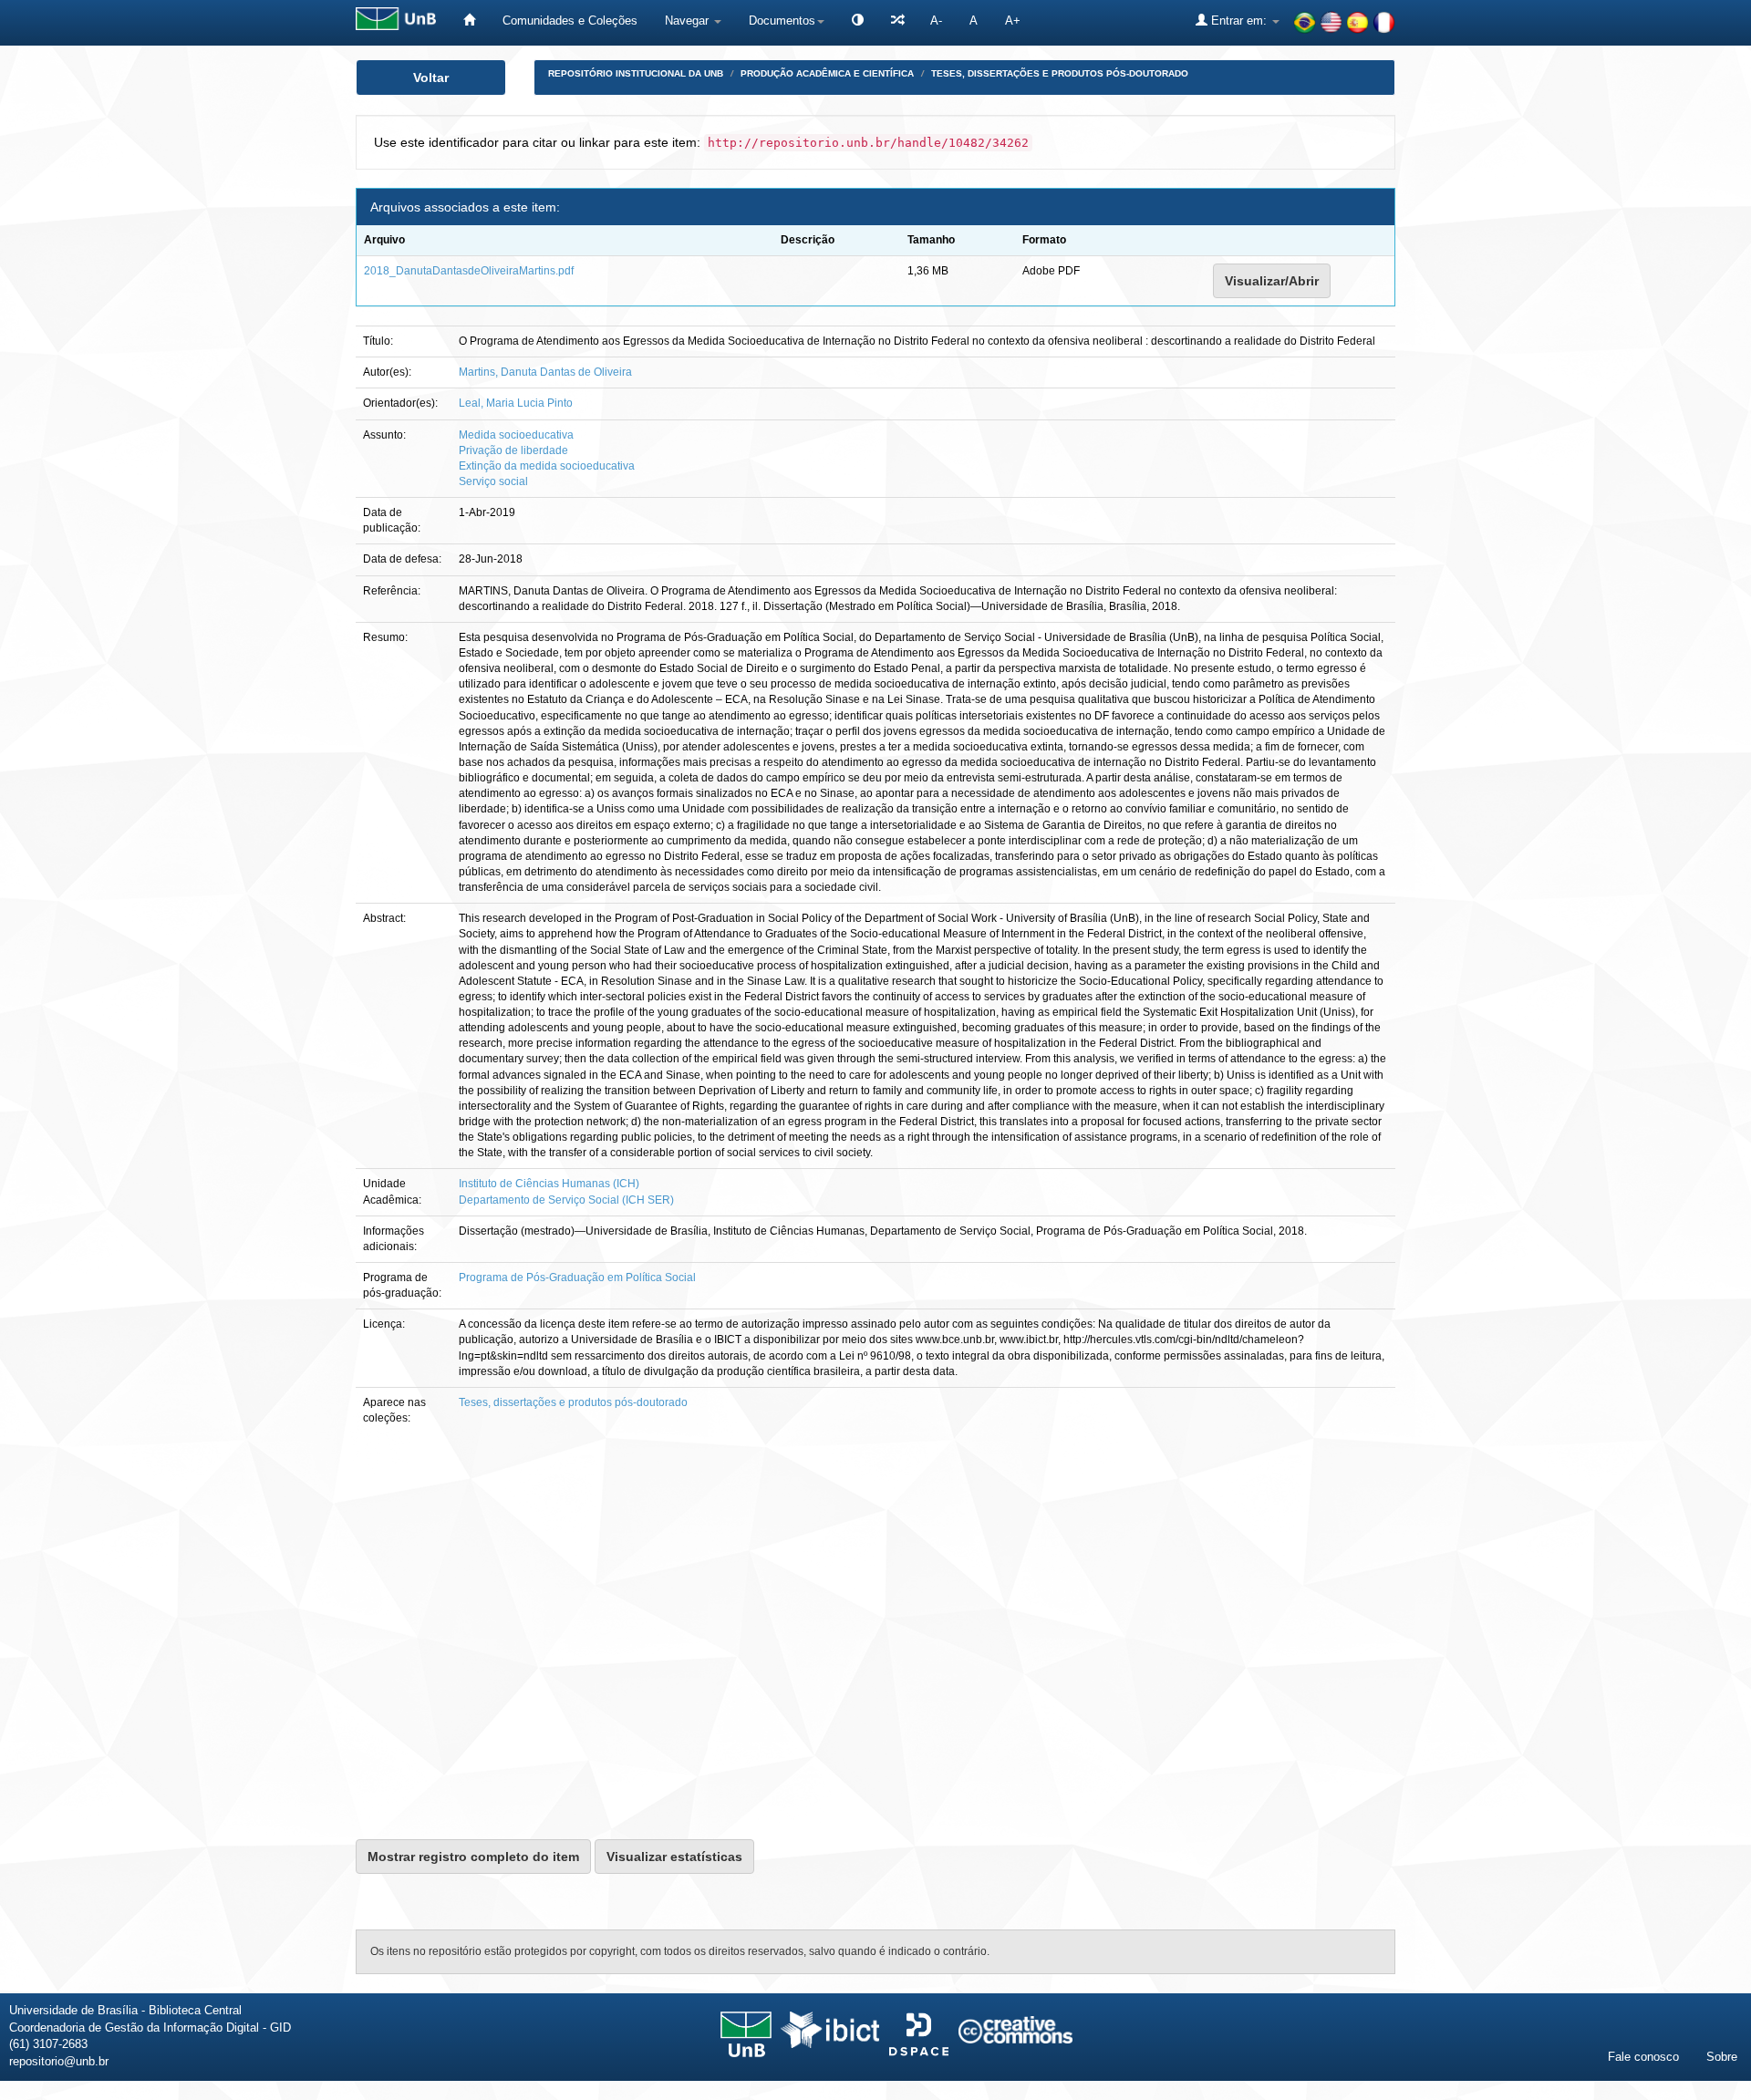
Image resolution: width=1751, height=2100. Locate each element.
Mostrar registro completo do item (473, 1857)
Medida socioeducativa (516, 435)
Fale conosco (1643, 2057)
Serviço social (493, 481)
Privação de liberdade (513, 450)
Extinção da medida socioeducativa (547, 466)
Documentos (782, 21)
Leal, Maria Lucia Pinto (516, 403)
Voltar (431, 78)
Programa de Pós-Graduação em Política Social (577, 1278)
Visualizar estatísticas (674, 1857)
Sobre (1722, 2057)
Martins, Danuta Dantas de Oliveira (545, 372)
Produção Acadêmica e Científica (827, 73)
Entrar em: (1239, 21)
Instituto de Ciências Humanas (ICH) (549, 1184)
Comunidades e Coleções (570, 21)
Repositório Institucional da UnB (636, 73)
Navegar (689, 21)
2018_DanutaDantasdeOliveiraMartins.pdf (469, 271)
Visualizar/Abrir (1272, 281)
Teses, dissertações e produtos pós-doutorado (1060, 73)
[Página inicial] (469, 21)
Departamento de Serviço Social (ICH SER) (566, 1200)
